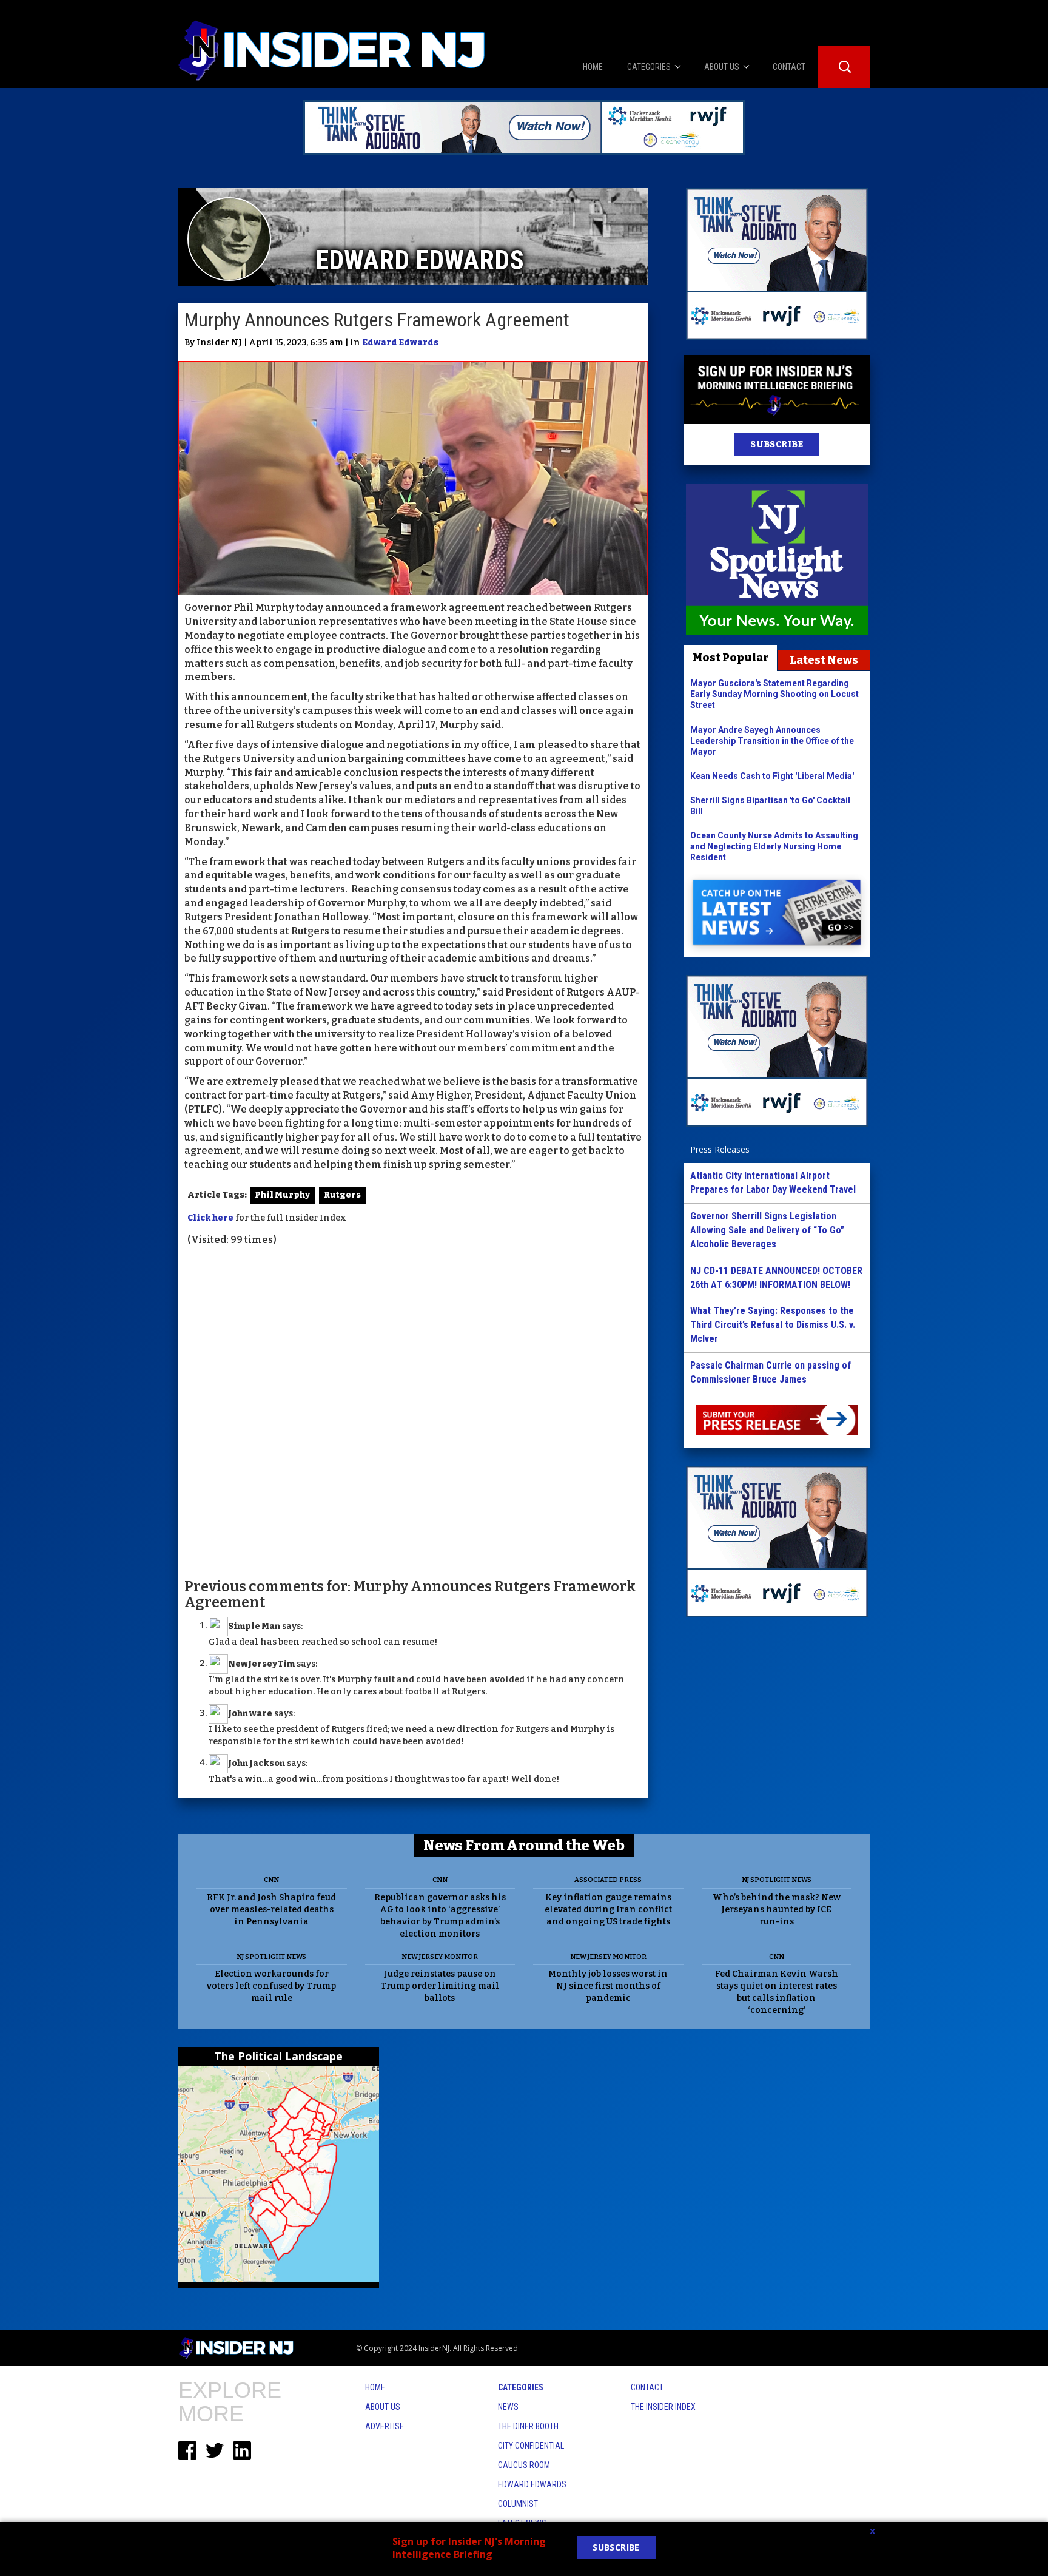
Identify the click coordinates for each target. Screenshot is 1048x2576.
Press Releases (720, 1149)
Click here (210, 1218)
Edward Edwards (400, 342)
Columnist (518, 2504)
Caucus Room (524, 2465)
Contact (647, 2387)
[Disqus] (413, 1411)
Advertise (385, 2426)
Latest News (824, 660)
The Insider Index (663, 2407)
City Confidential (531, 2446)
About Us (383, 2407)
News (508, 2407)
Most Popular (731, 658)
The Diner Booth (528, 2426)
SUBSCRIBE (777, 444)
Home (375, 2387)
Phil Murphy (282, 1195)
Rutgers (342, 1195)
